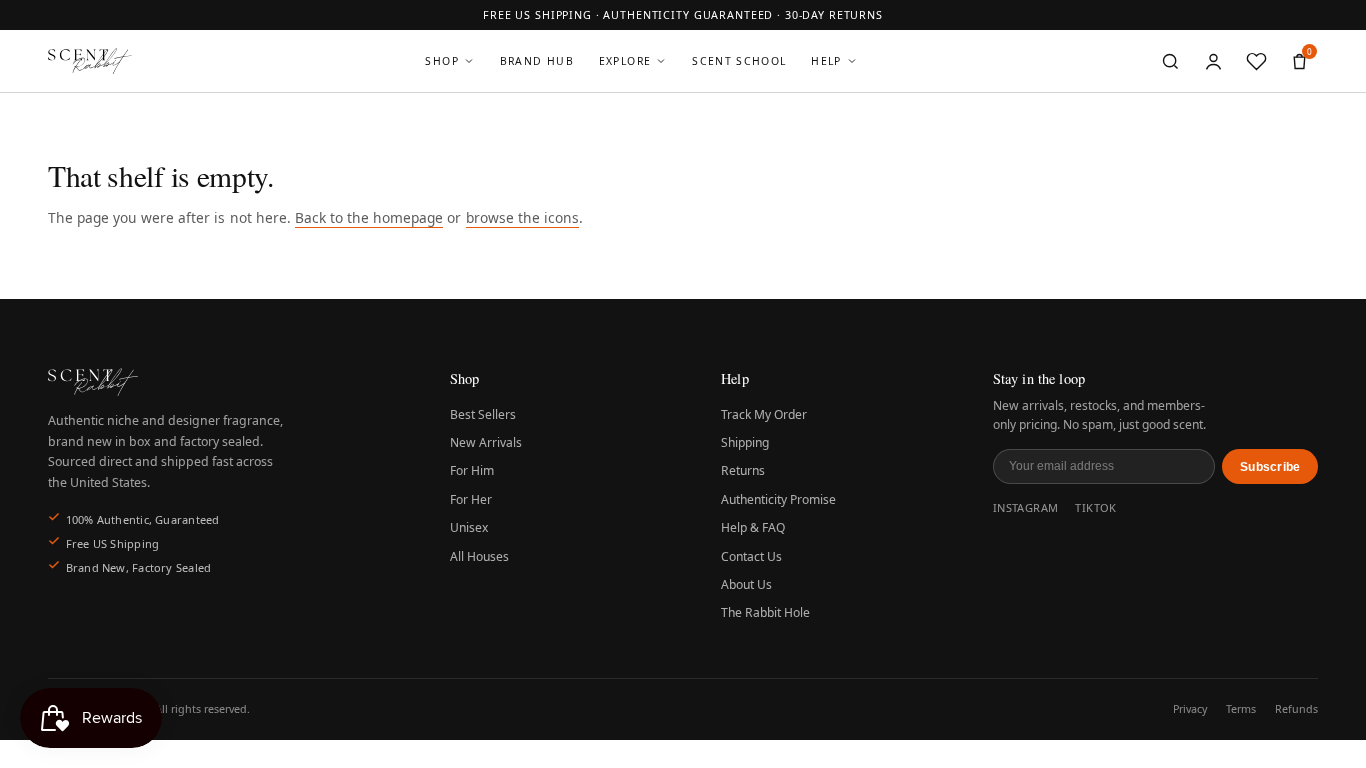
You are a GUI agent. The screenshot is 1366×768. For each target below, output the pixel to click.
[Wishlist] (1256, 61)
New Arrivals (486, 442)
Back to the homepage (369, 217)
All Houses (479, 556)
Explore (625, 61)
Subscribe (1270, 466)
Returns (743, 470)
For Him (472, 470)
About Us (746, 584)
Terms (1241, 709)
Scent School (739, 61)
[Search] (1171, 61)
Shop (441, 61)
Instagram (1026, 507)
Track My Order (764, 414)
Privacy (1190, 709)
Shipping (745, 442)
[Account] (1214, 61)
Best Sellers (483, 414)
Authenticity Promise (778, 499)
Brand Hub (537, 61)
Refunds (1296, 709)
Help (826, 61)
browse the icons (522, 217)
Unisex (469, 527)
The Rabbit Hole (765, 612)
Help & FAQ (753, 527)
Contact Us (751, 556)
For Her (471, 499)
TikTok (1096, 507)
